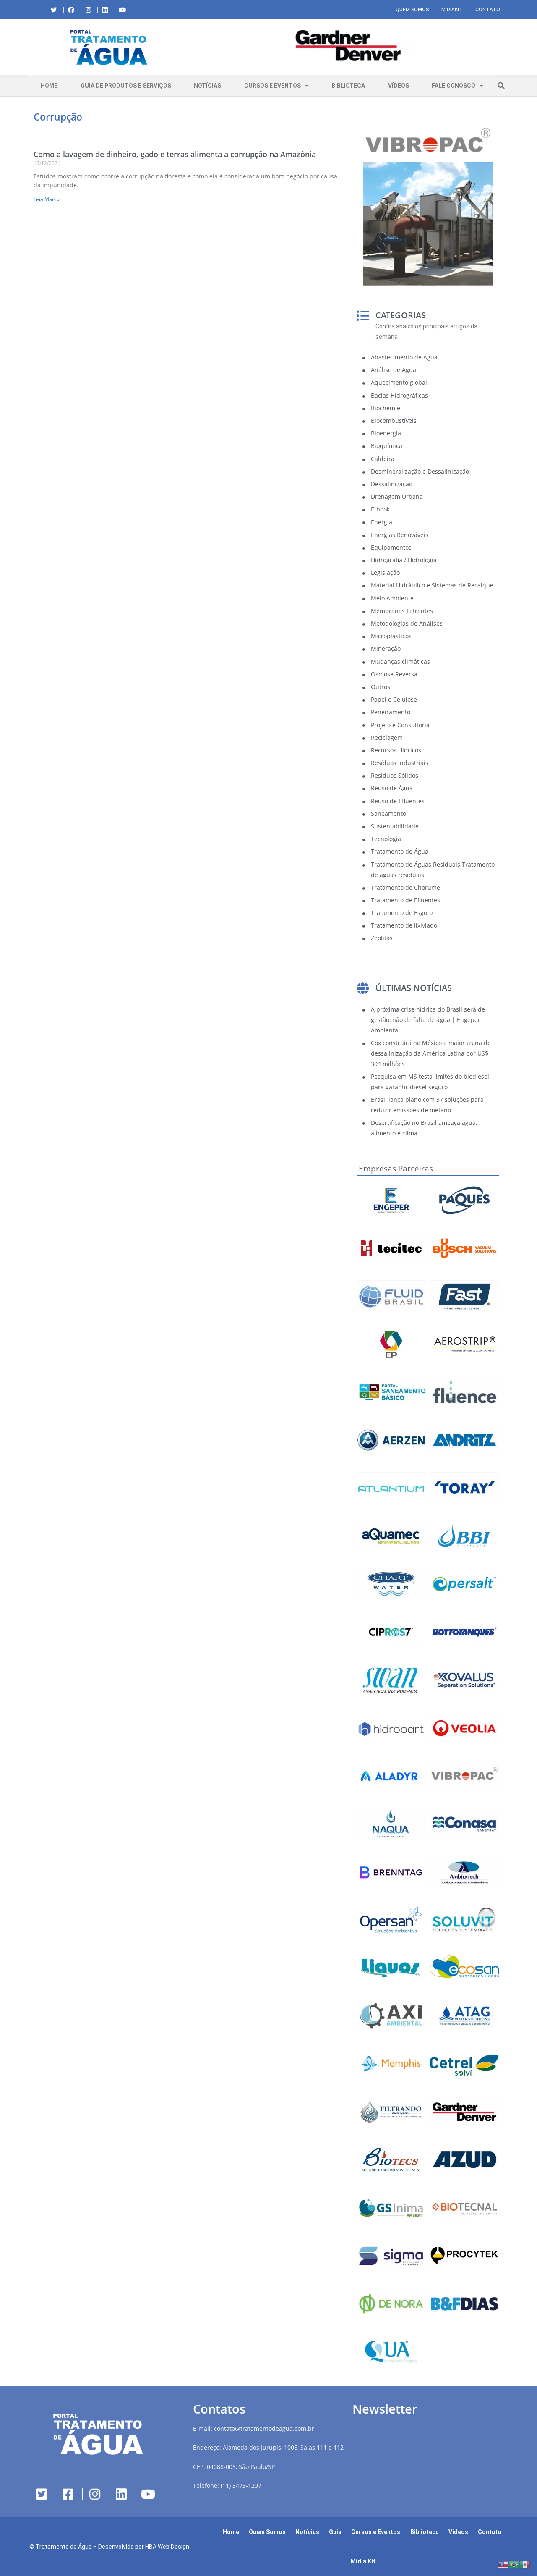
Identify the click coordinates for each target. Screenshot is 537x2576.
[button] (195, 47)
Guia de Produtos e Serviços (126, 86)
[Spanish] (525, 2564)
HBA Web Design (167, 2547)
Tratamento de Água (64, 2547)
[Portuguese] (514, 2564)
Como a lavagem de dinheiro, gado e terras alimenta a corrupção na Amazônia (175, 154)
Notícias (207, 86)
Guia (335, 2532)
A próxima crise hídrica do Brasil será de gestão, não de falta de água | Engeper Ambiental (428, 1020)
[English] (503, 2564)
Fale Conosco (454, 86)
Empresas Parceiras (396, 1169)
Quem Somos (412, 10)
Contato (488, 10)
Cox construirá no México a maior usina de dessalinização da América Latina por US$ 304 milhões (431, 1053)
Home (49, 86)
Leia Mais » (47, 199)
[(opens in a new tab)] (348, 46)
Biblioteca (348, 86)
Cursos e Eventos (272, 86)
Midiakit (452, 10)
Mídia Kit (363, 2561)
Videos (458, 2532)
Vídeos (399, 86)
